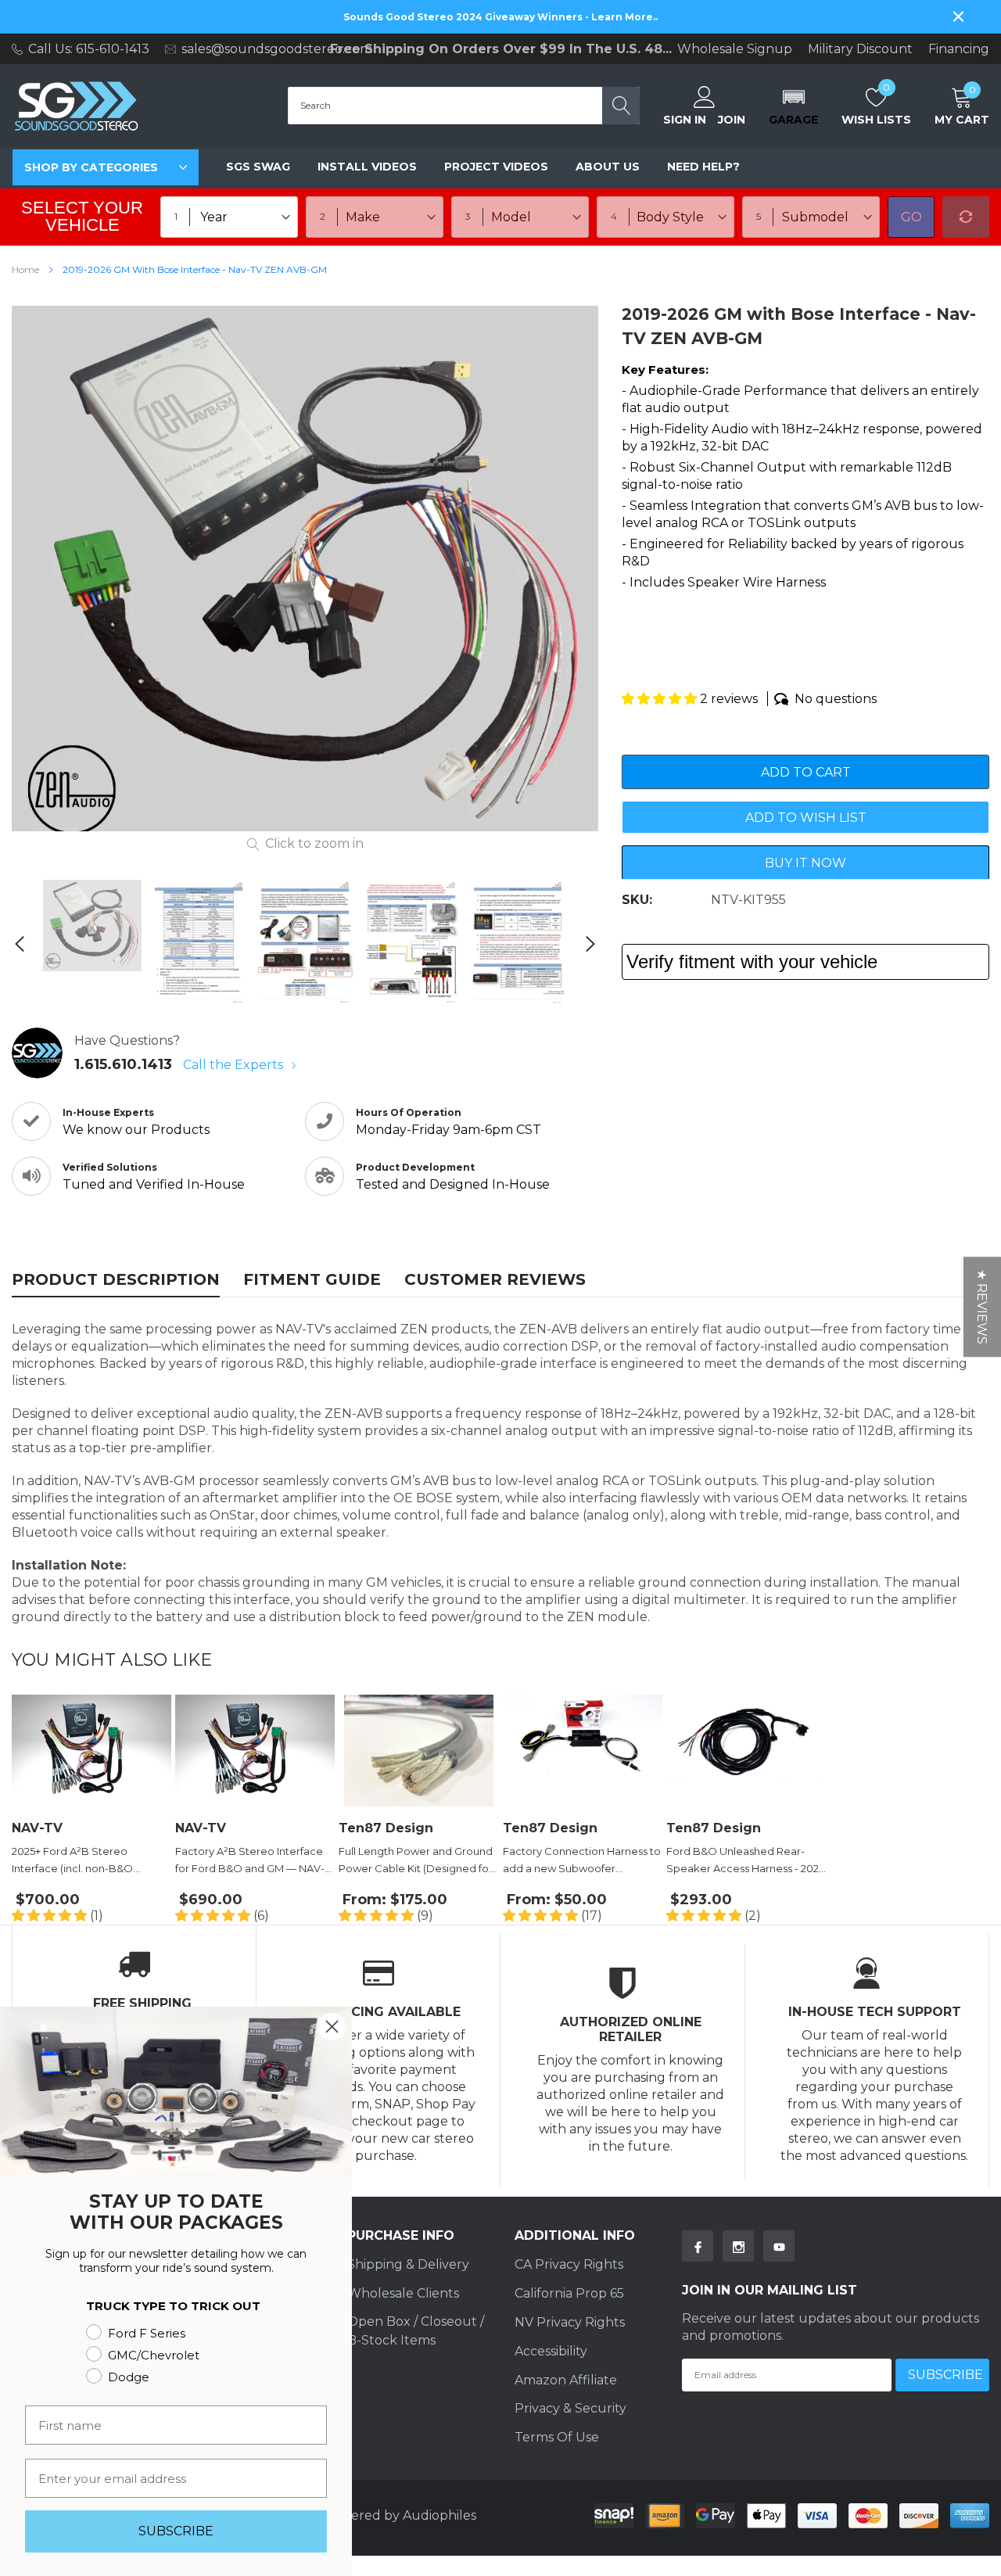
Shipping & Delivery (408, 2264)
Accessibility (551, 2351)
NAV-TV (37, 1828)
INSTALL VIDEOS (367, 167)
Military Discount (860, 49)
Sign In (685, 120)
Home (25, 269)
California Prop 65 (569, 2293)
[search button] (621, 106)
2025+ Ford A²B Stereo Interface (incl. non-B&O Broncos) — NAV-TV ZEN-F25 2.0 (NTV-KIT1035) (84, 1861)
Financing (959, 49)
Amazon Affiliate (566, 2380)
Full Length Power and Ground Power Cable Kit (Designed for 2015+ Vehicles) (416, 1861)
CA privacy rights (569, 2264)
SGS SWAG (258, 167)
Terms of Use (557, 2437)
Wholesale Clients (403, 2293)
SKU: (637, 900)
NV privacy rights (570, 2322)
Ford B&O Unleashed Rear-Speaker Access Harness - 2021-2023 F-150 (746, 1861)
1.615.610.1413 (123, 1064)
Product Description (116, 1279)
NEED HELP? (703, 167)
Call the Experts (235, 1065)
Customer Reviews (495, 1279)
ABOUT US (608, 167)
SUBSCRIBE (176, 2531)
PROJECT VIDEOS (496, 167)
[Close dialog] (332, 2027)
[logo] (76, 106)
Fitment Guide (312, 1279)
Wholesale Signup (735, 49)
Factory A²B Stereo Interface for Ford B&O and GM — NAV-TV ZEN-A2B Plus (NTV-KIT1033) (252, 1861)
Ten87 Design (386, 1828)
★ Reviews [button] (982, 1307)
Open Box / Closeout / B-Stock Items (416, 2331)
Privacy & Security (570, 2408)
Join (732, 120)
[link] (92, 926)
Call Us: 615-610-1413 (89, 49)
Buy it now (805, 863)
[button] (793, 106)
